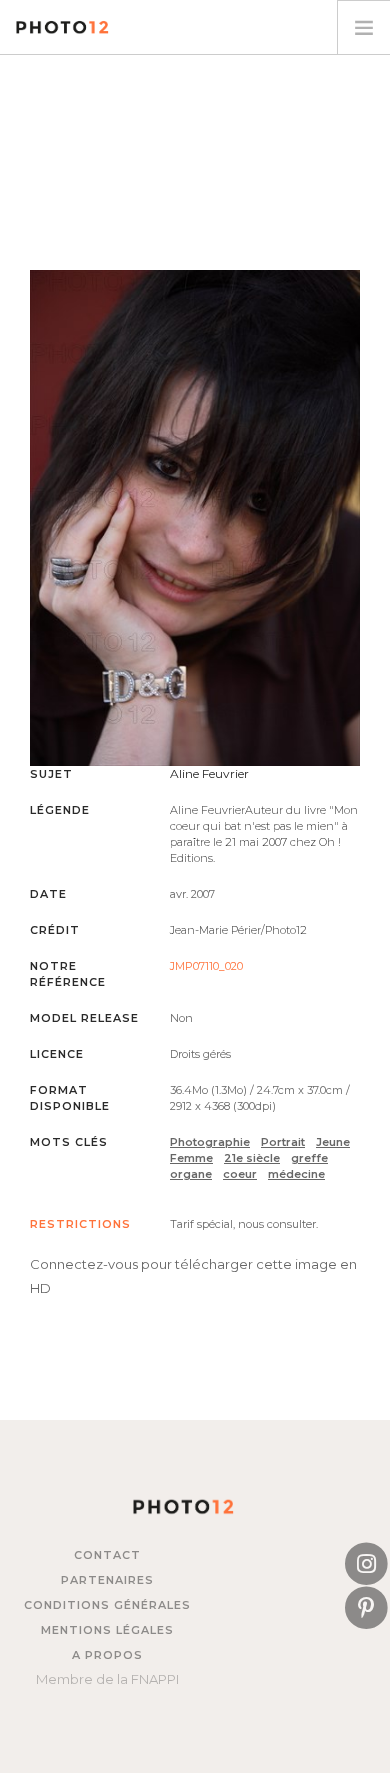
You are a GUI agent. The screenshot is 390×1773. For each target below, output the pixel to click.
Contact (107, 1555)
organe (191, 1174)
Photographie (210, 1142)
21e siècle (252, 1158)
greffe (309, 1158)
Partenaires (107, 1580)
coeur (240, 1174)
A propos (107, 1655)
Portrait (283, 1142)
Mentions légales (107, 1630)
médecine (296, 1174)
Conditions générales (107, 1605)
